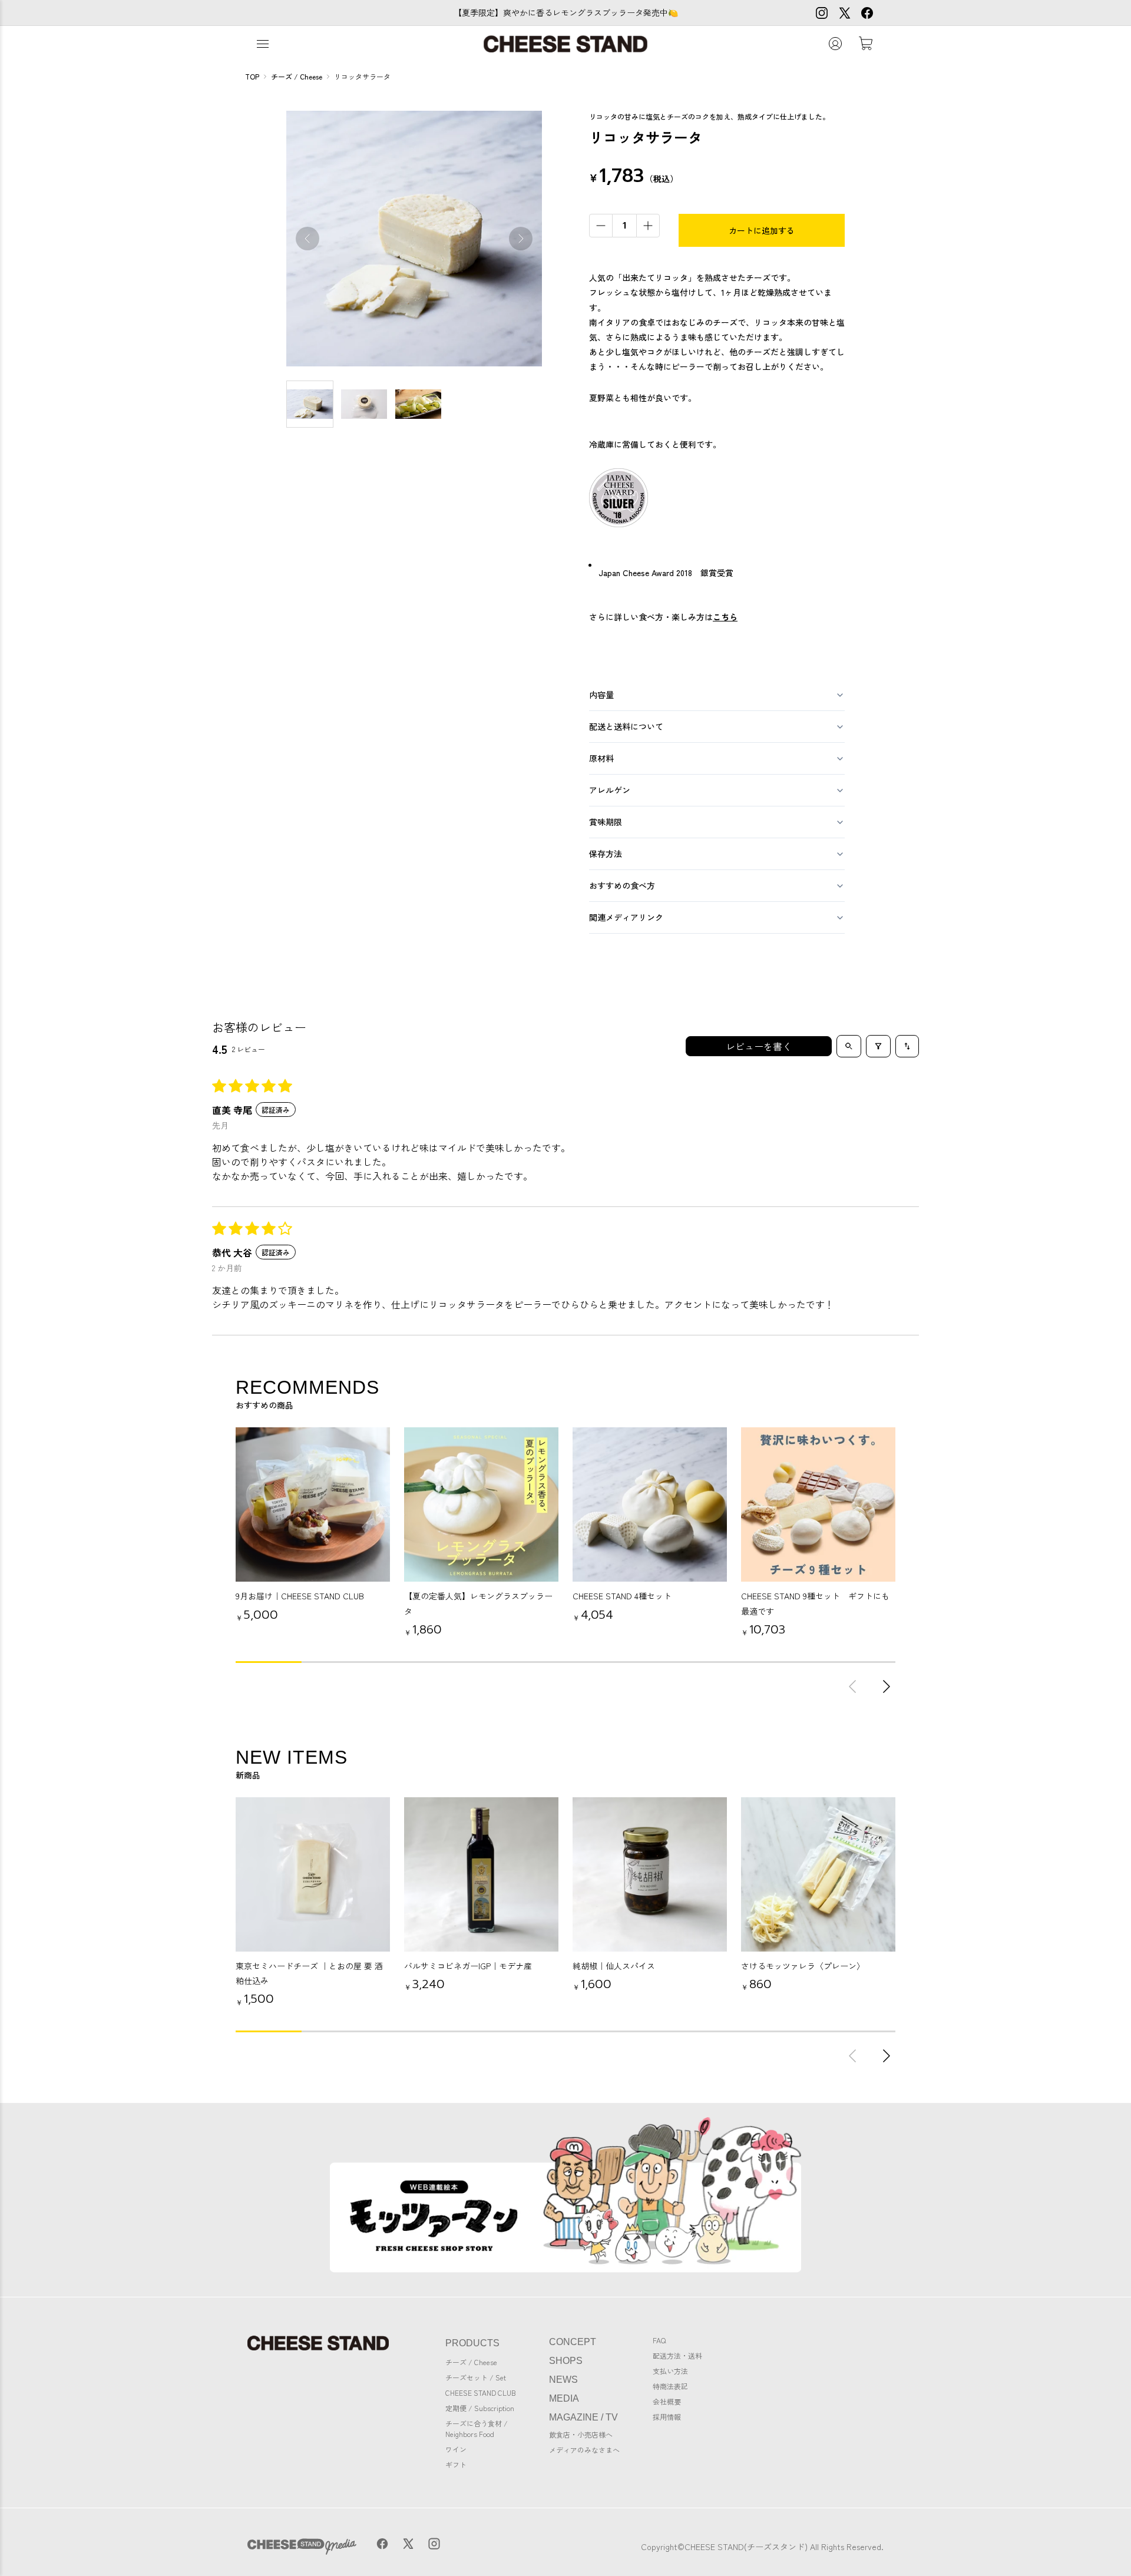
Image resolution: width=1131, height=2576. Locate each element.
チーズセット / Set (476, 2377)
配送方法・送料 (677, 2355)
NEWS (563, 2380)
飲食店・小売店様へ (581, 2434)
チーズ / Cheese (471, 2362)
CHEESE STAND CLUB (481, 2393)
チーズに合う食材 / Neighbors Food (477, 2428)
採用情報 (667, 2417)
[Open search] (849, 1046)
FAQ (659, 2340)
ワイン (456, 2449)
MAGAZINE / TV (583, 2417)
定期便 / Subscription (480, 2408)
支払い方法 (670, 2371)
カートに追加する (762, 230)
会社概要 (667, 2401)
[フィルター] (878, 1046)
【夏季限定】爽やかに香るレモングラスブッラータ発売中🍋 (566, 12)
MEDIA (564, 2398)
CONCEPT (573, 2342)
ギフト (456, 2464)
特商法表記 (670, 2386)
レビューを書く (759, 1046)
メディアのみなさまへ (584, 2450)
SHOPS (566, 2361)
